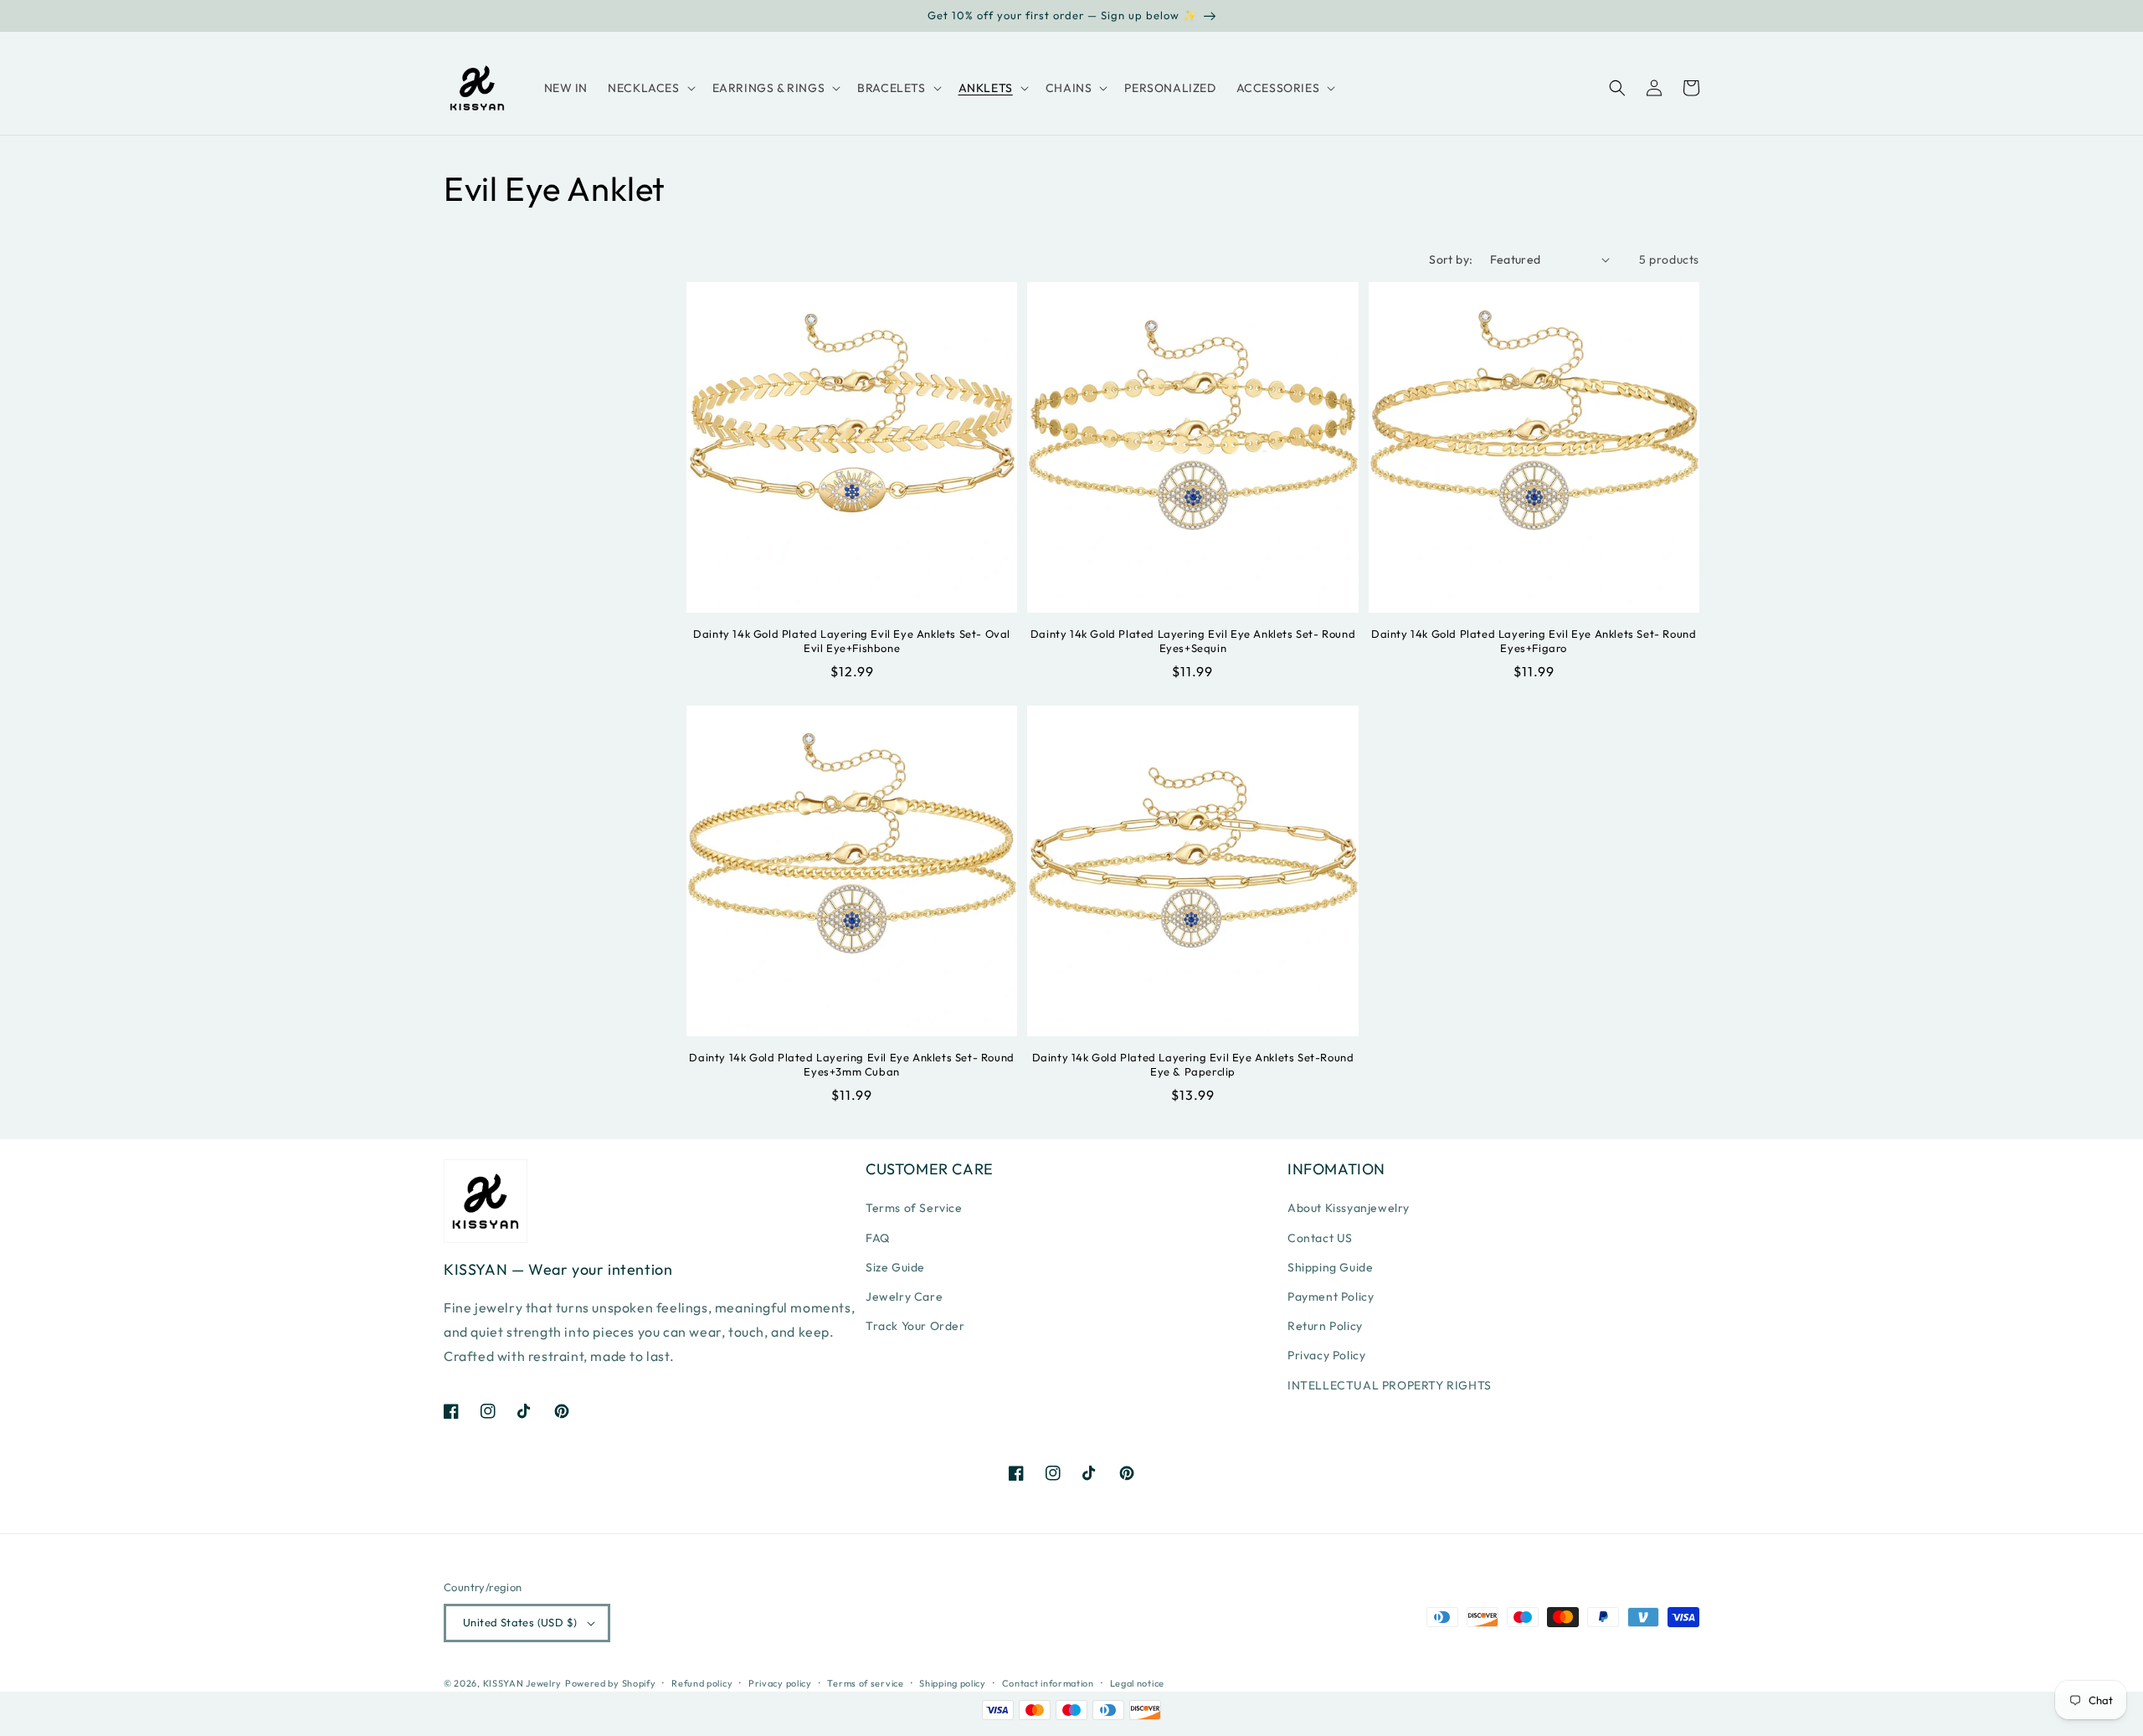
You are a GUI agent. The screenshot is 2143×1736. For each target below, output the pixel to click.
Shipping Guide (1330, 1267)
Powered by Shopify (611, 1683)
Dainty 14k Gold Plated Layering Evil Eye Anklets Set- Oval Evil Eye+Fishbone (852, 641)
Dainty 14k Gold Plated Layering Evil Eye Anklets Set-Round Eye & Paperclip (1193, 1064)
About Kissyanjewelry (1349, 1208)
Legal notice (1137, 1683)
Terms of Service (914, 1208)
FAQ (878, 1238)
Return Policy (1325, 1326)
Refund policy (702, 1683)
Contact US (1320, 1238)
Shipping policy (953, 1683)
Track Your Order (915, 1326)
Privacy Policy (1326, 1355)
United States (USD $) (520, 1622)
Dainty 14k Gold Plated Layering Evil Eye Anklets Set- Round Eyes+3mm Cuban (851, 1064)
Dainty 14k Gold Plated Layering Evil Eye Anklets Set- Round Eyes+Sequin (1193, 641)
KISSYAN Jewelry (523, 1683)
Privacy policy (780, 1683)
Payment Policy (1331, 1297)
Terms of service (865, 1683)
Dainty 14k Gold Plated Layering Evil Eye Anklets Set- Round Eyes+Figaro (1534, 641)
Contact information (1048, 1683)
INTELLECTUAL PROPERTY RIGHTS (1390, 1385)
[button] (650, 88)
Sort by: (1451, 259)
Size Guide (895, 1267)
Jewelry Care (904, 1297)
